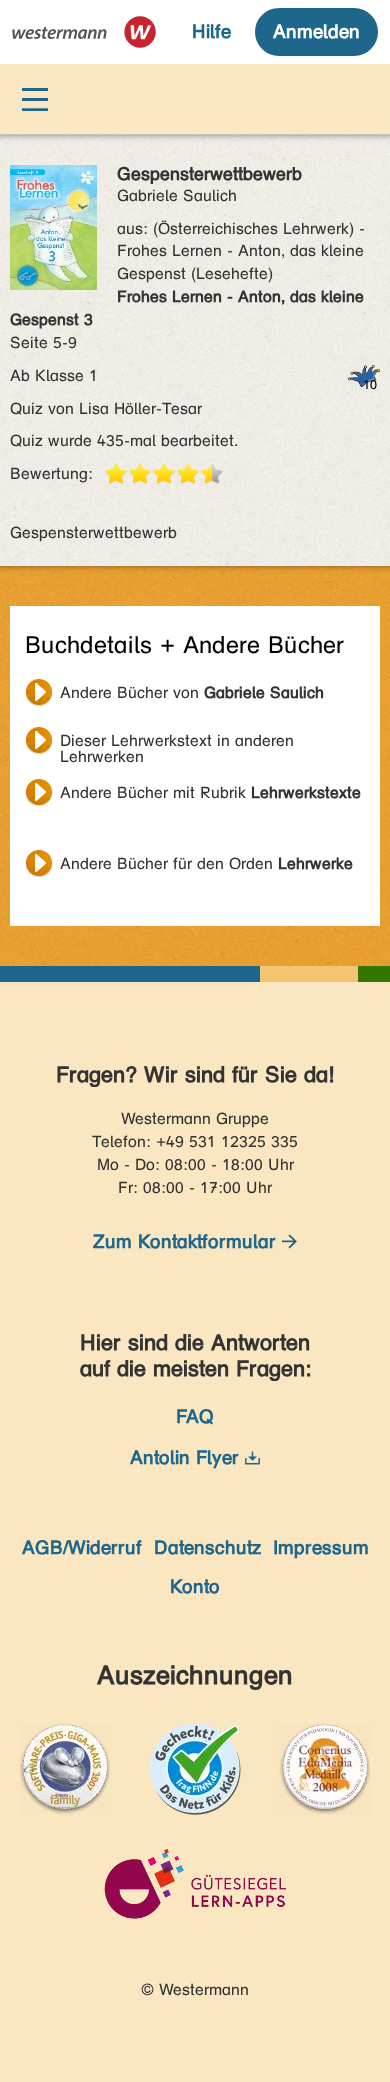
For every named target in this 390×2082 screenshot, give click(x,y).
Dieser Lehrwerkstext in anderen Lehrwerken (177, 743)
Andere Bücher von (192, 692)
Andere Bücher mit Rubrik (210, 792)
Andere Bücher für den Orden (206, 863)
